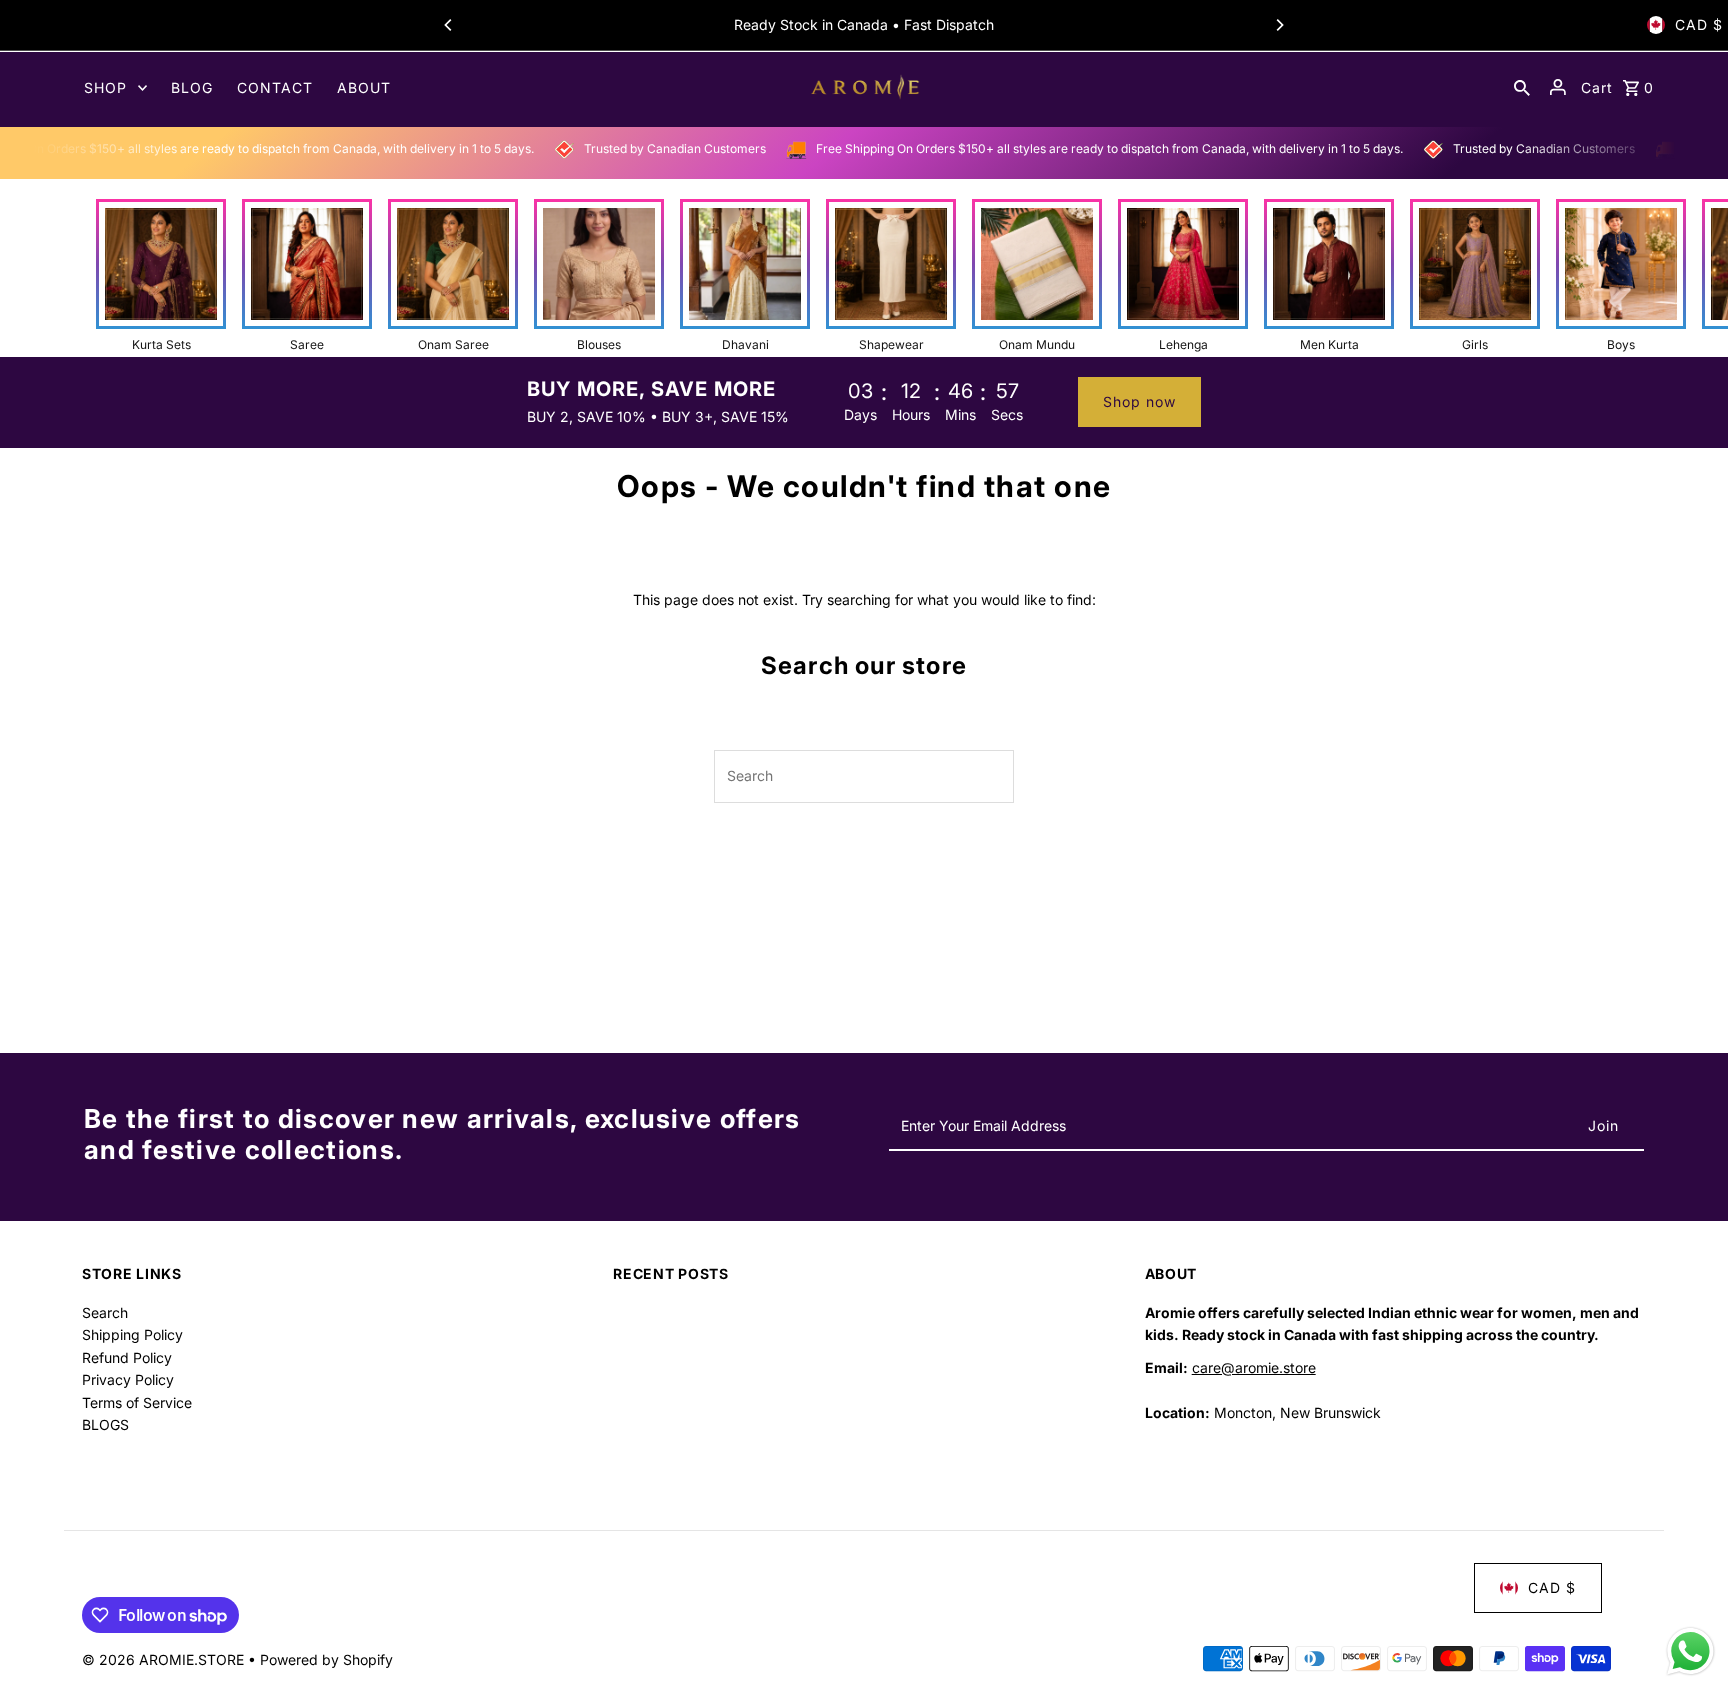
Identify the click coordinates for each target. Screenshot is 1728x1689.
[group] (161, 276)
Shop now (1139, 401)
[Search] (1522, 87)
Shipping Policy (132, 1334)
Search (105, 1312)
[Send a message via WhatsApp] (1690, 1651)
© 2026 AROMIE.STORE (165, 1659)
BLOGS (105, 1424)
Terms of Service (137, 1402)
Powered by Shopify (326, 1659)
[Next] (1279, 25)
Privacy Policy (128, 1379)
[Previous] (449, 25)
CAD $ (1699, 24)
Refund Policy (127, 1357)
